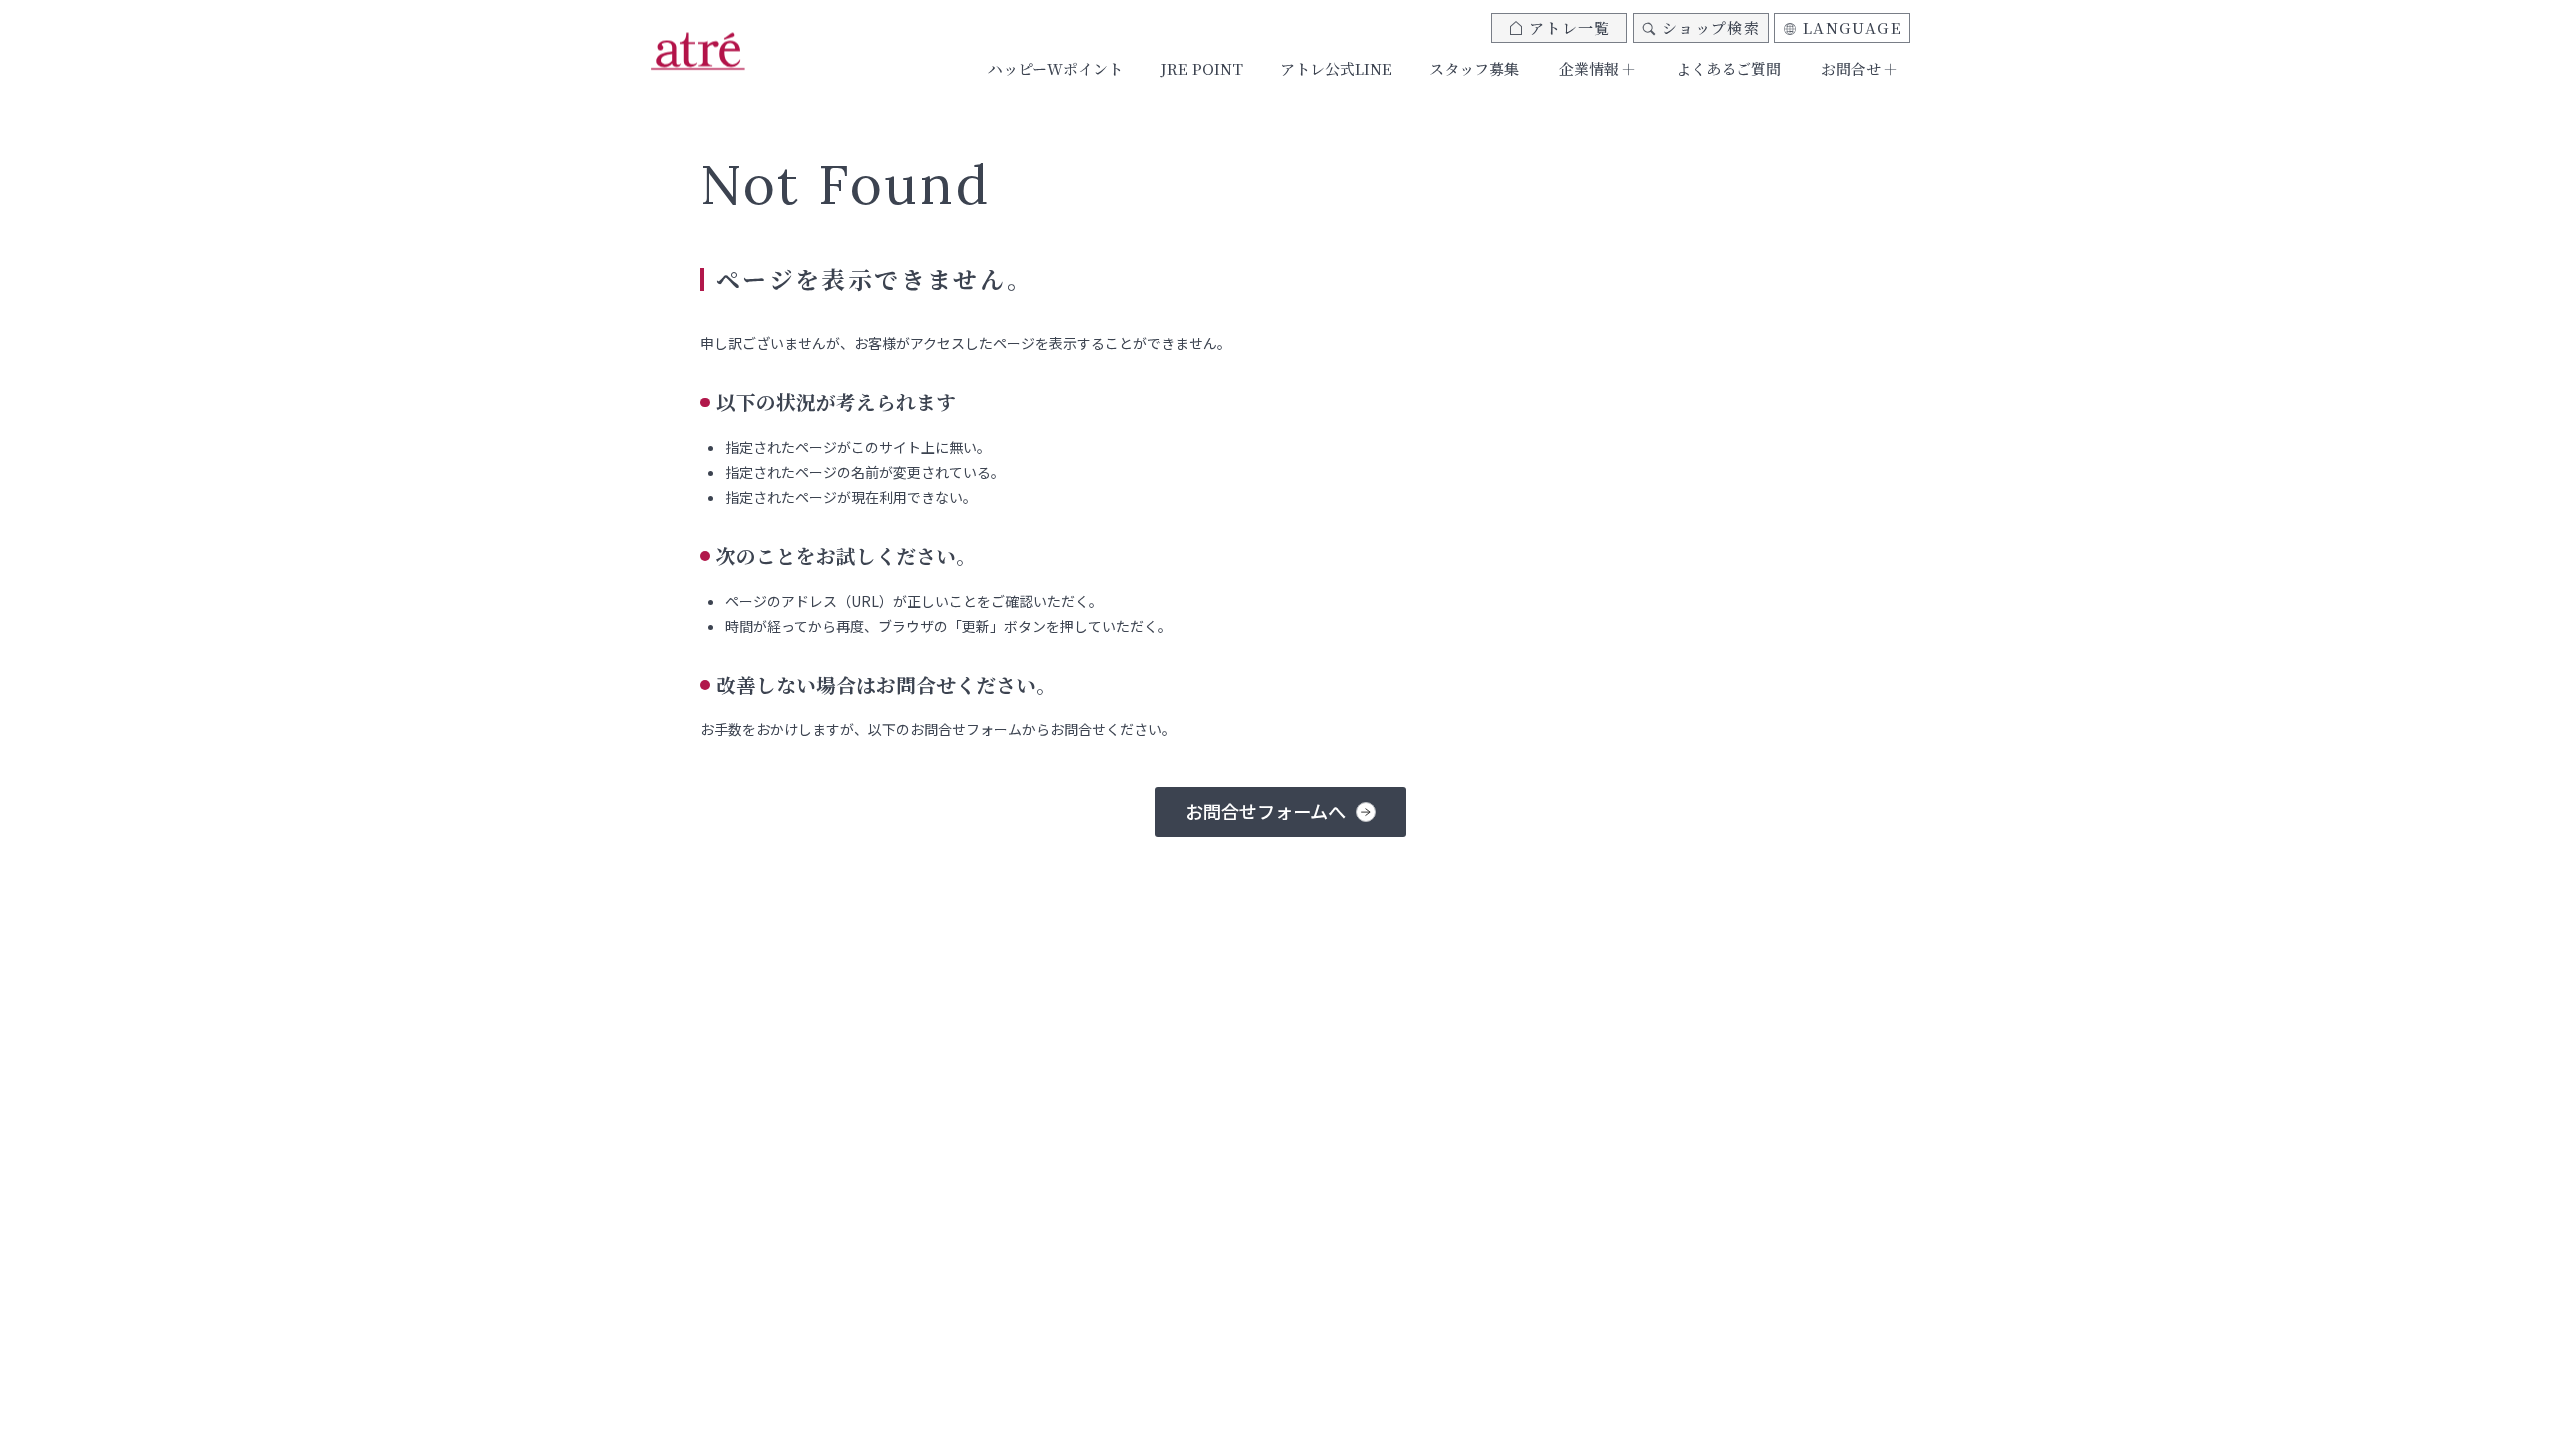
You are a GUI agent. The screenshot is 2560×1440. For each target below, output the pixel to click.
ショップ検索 (1711, 27)
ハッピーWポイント (1055, 68)
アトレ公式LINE (1336, 68)
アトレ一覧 (1570, 27)
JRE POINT (1201, 68)
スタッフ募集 (1474, 68)
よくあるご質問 (1728, 68)
